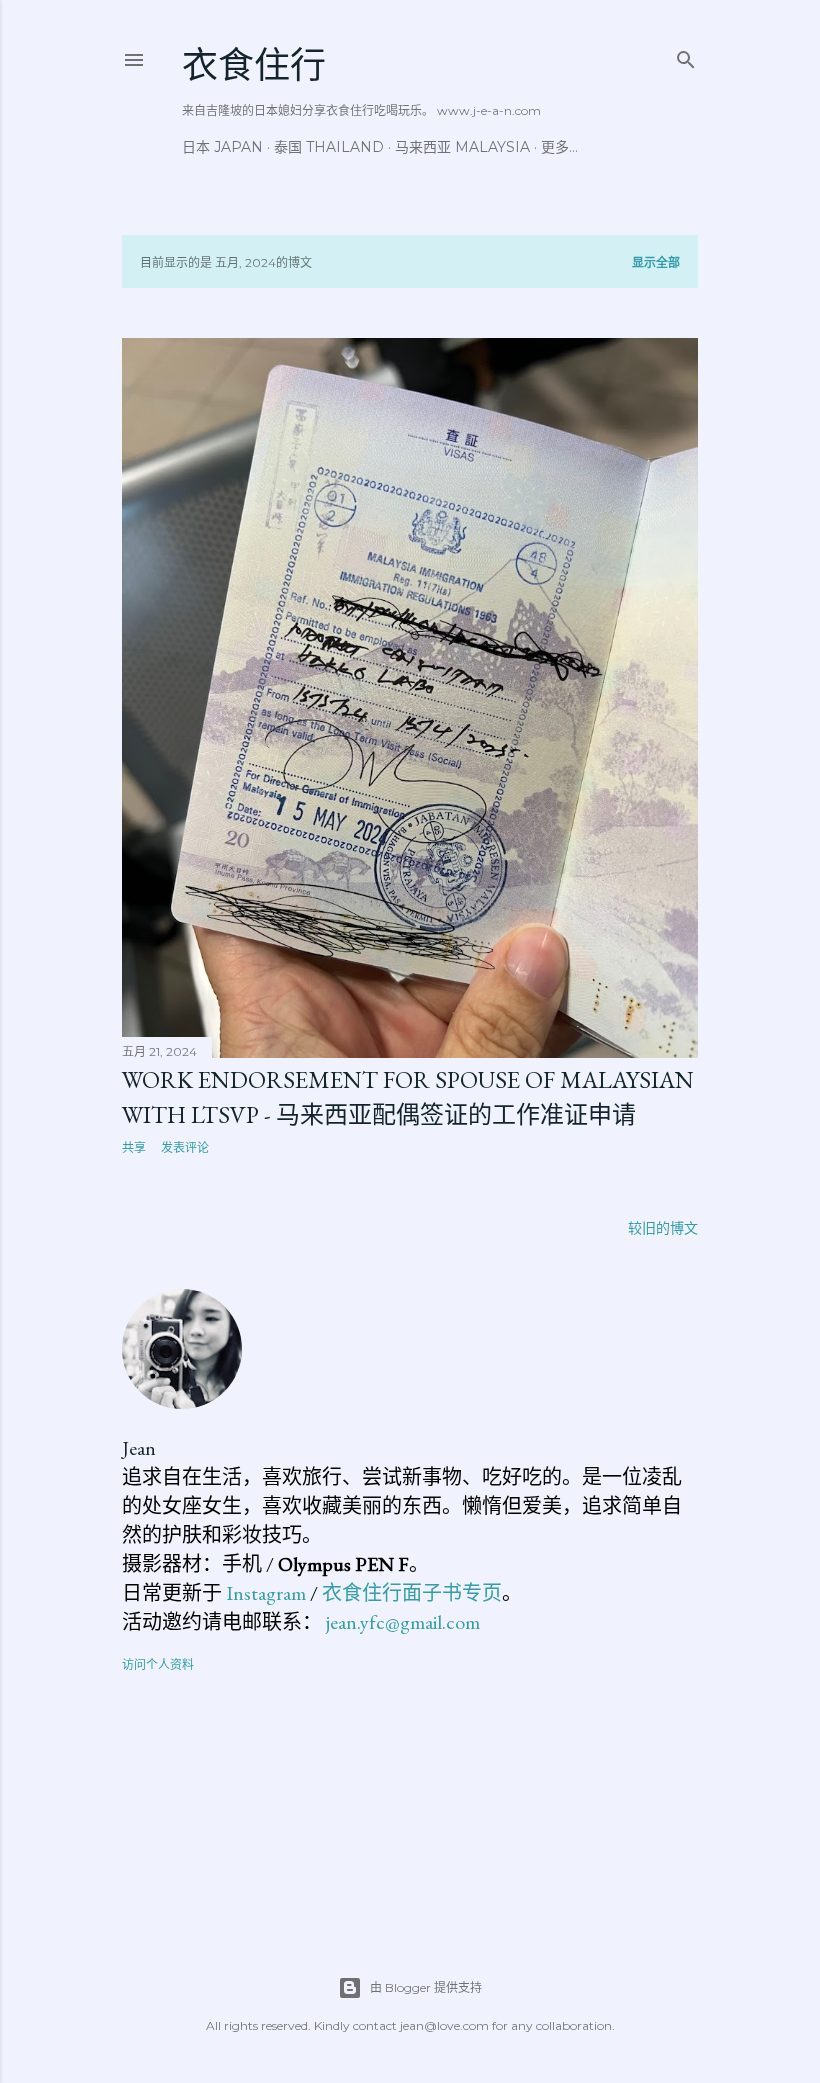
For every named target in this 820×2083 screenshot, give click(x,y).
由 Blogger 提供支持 (426, 1987)
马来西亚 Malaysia (462, 147)
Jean (139, 1448)
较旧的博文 (663, 1228)
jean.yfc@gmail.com (403, 1622)
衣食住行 (254, 65)
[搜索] (686, 55)
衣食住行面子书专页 (412, 1593)
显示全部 (656, 262)
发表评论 (185, 1147)
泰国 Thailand (329, 147)
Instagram (266, 1593)
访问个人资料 (158, 1664)
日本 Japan (222, 147)
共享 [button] (134, 1147)
